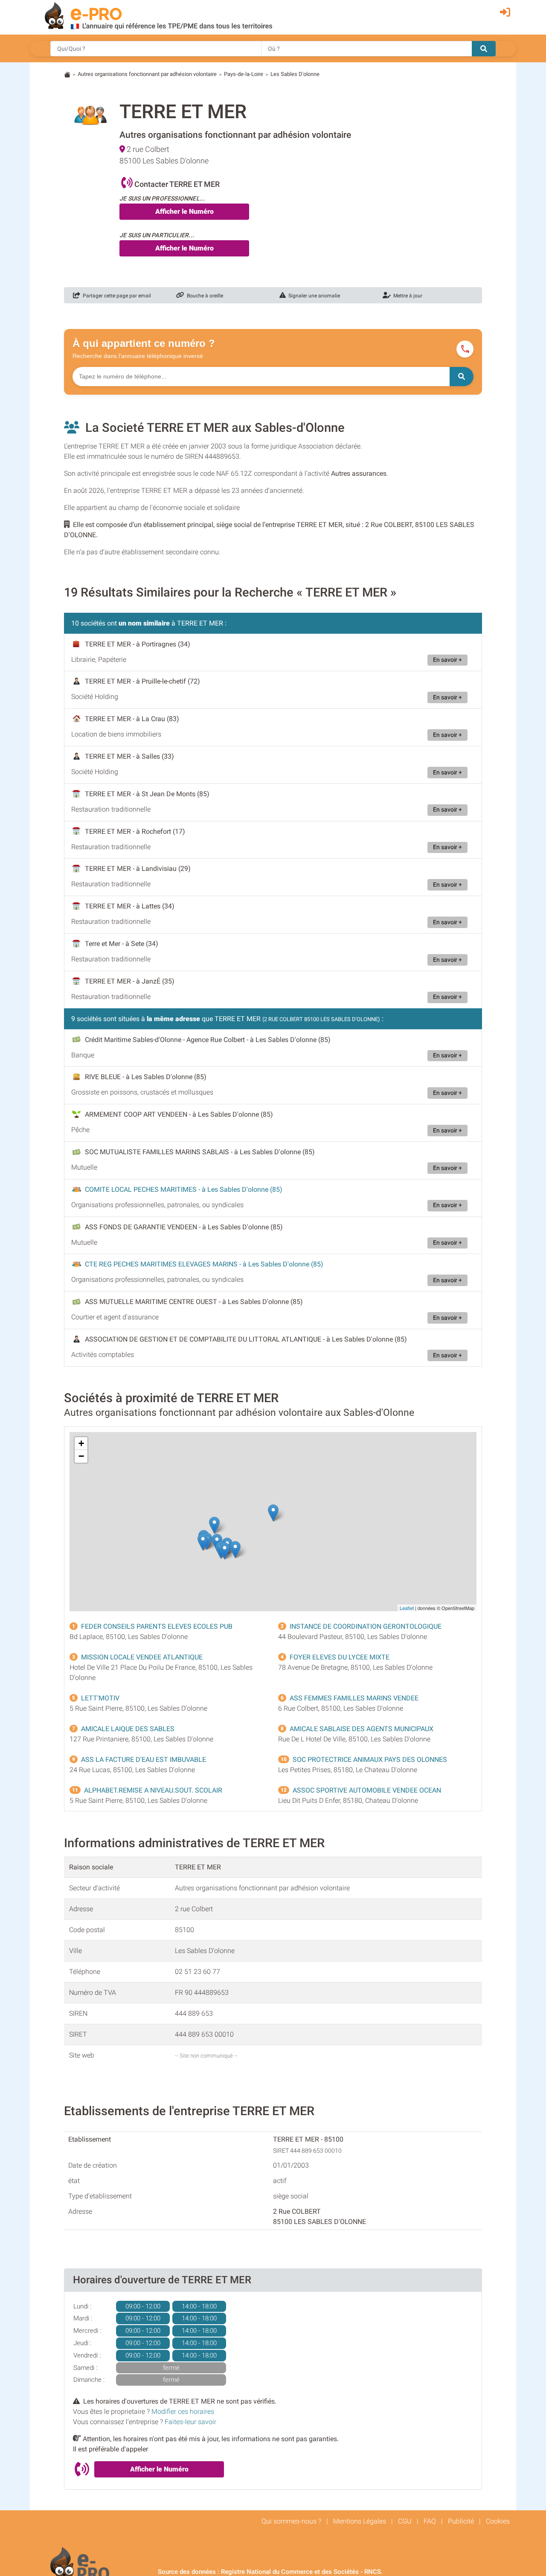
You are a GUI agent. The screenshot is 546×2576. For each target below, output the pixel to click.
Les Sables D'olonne (295, 74)
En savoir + (447, 660)
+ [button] (81, 1443)
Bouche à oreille (204, 296)
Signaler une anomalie (313, 296)
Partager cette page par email (116, 296)
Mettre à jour (407, 296)
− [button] (81, 1456)
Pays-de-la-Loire (244, 74)
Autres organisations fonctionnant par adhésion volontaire (147, 74)
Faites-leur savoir (190, 2422)
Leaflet (407, 1608)
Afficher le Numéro (184, 211)
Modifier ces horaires (183, 2412)
